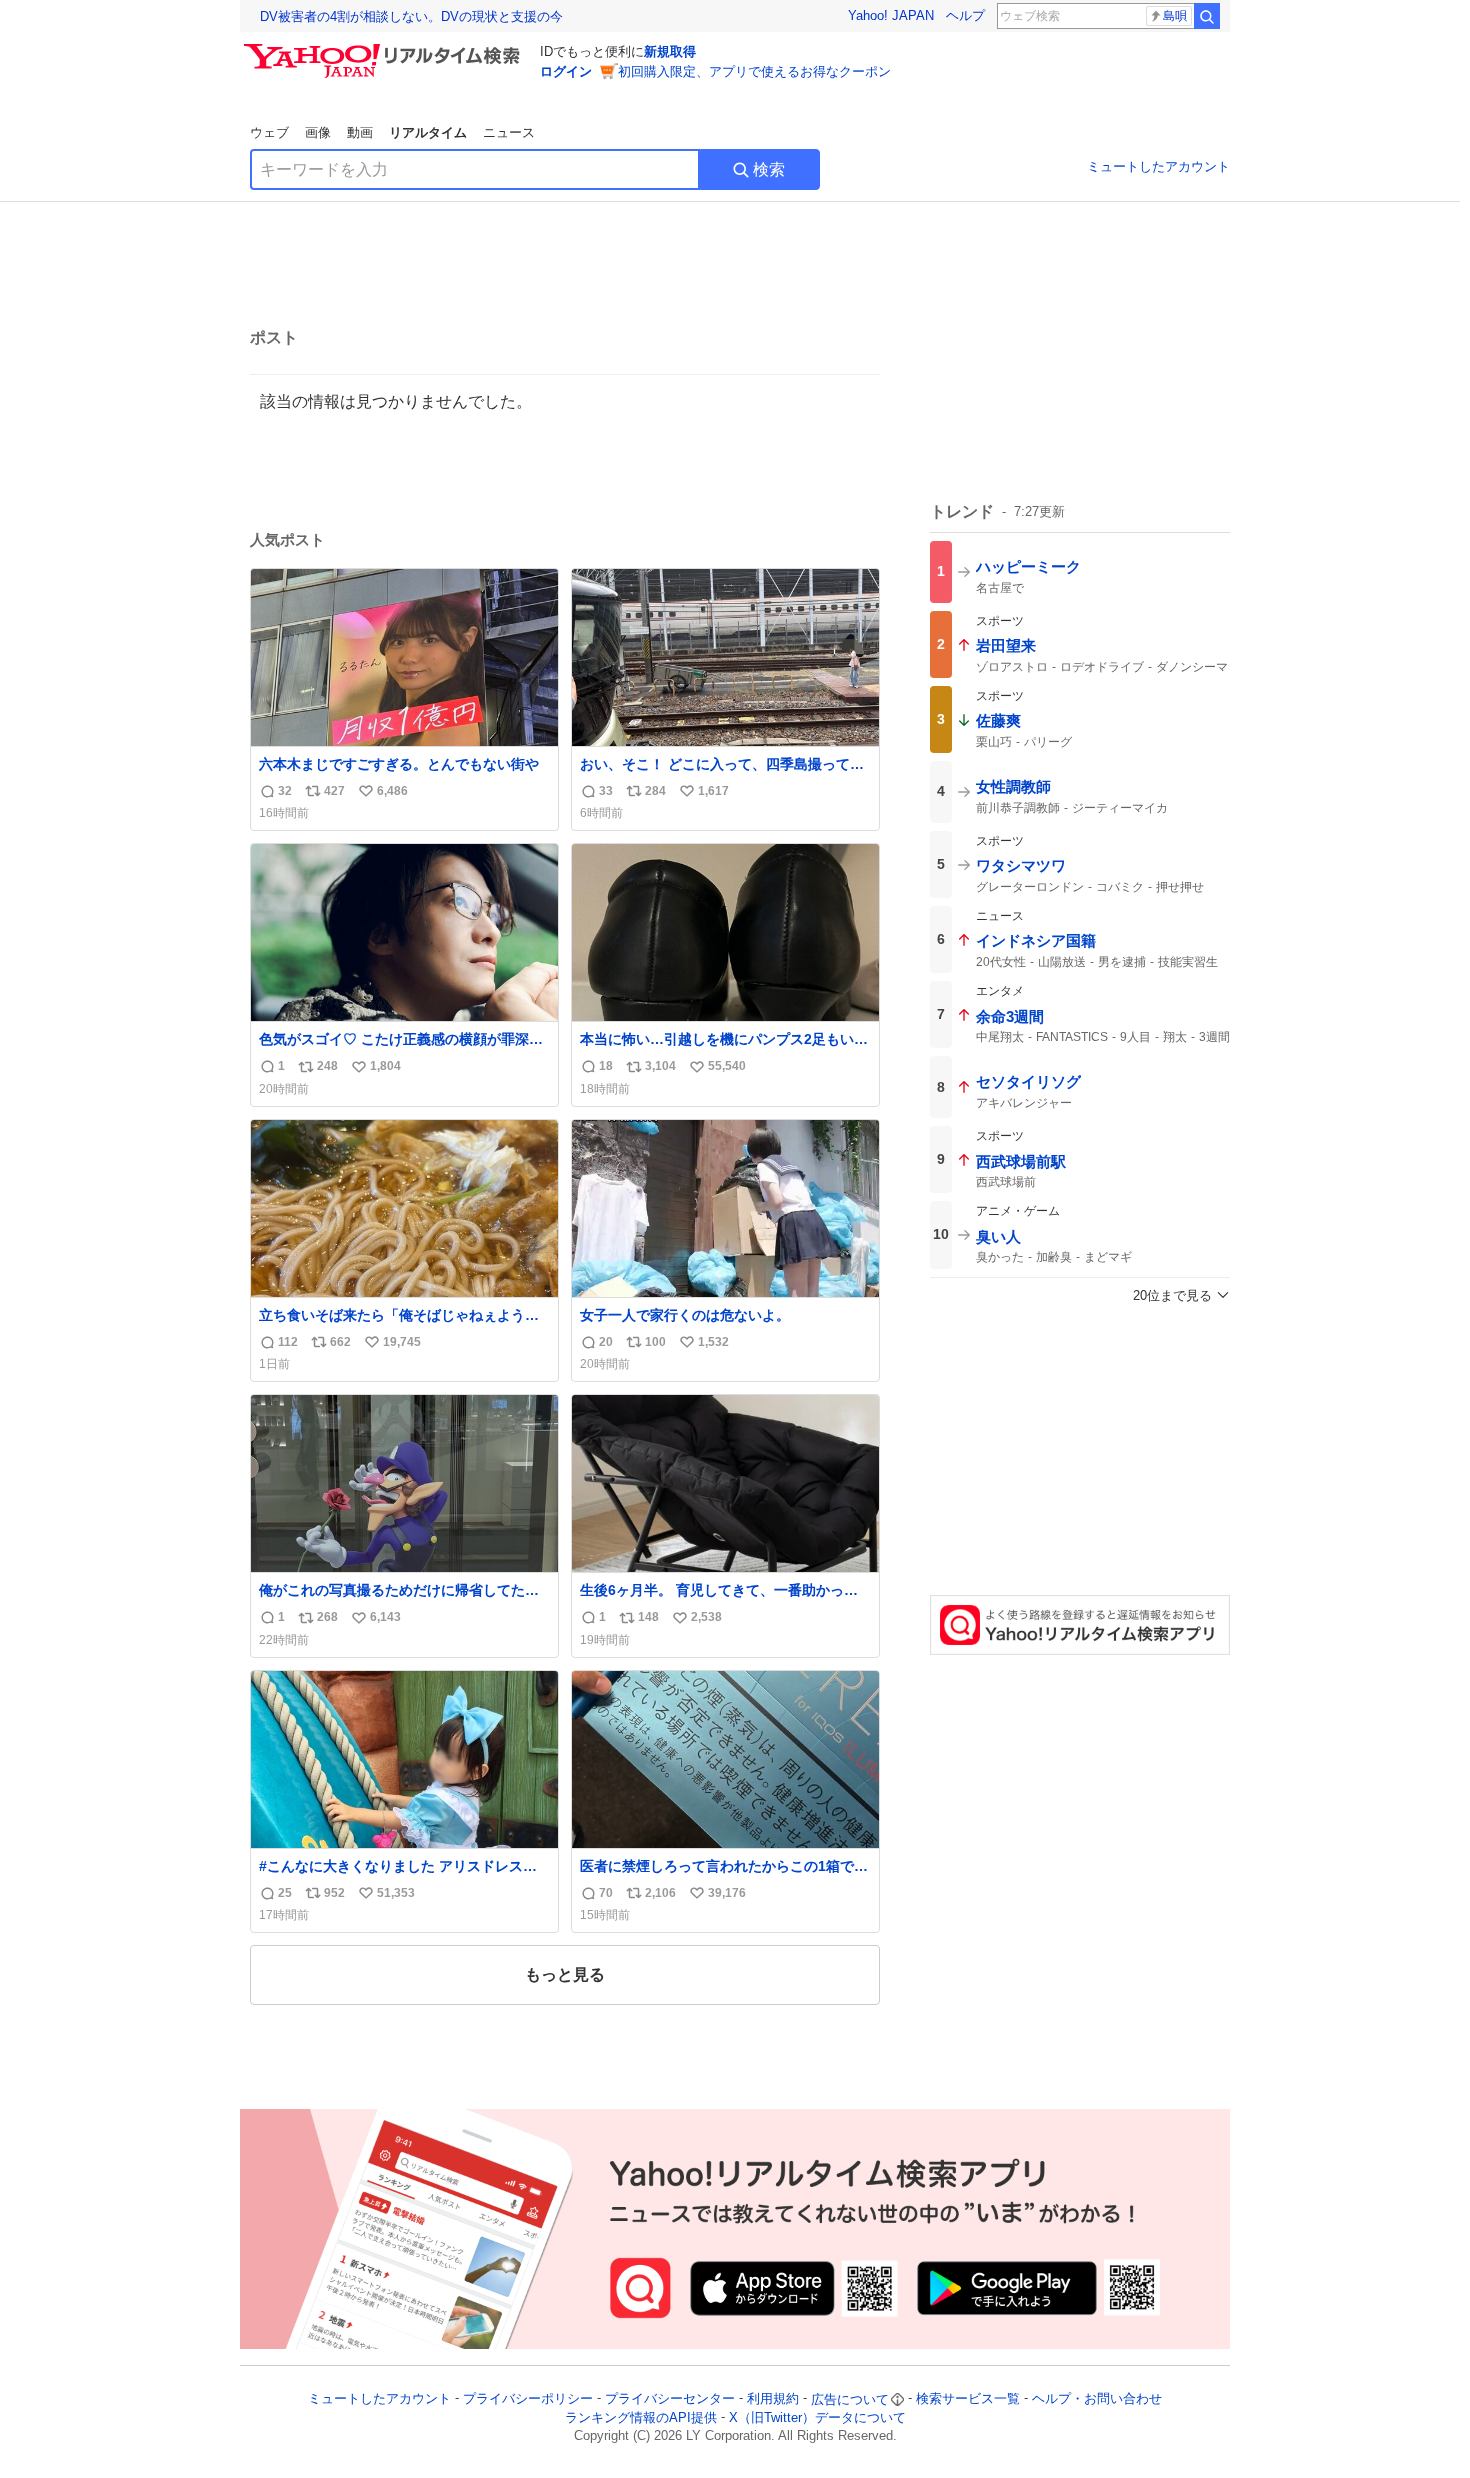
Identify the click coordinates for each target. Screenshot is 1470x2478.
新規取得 (670, 51)
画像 (318, 132)
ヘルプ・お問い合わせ (1097, 2399)
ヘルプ (965, 15)
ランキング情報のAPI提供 (641, 2417)
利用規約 (773, 2399)
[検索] (1207, 16)
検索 (769, 169)
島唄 (1175, 16)
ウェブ (269, 132)
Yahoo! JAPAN (891, 15)
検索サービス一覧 (968, 2399)
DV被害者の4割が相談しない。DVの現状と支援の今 (411, 16)
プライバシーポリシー (528, 2399)
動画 (360, 132)
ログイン (566, 71)
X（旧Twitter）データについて (817, 2417)
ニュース (509, 132)
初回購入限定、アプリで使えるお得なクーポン (754, 71)
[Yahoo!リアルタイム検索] (385, 49)
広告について (850, 2399)
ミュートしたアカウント (1158, 166)
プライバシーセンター (670, 2399)
